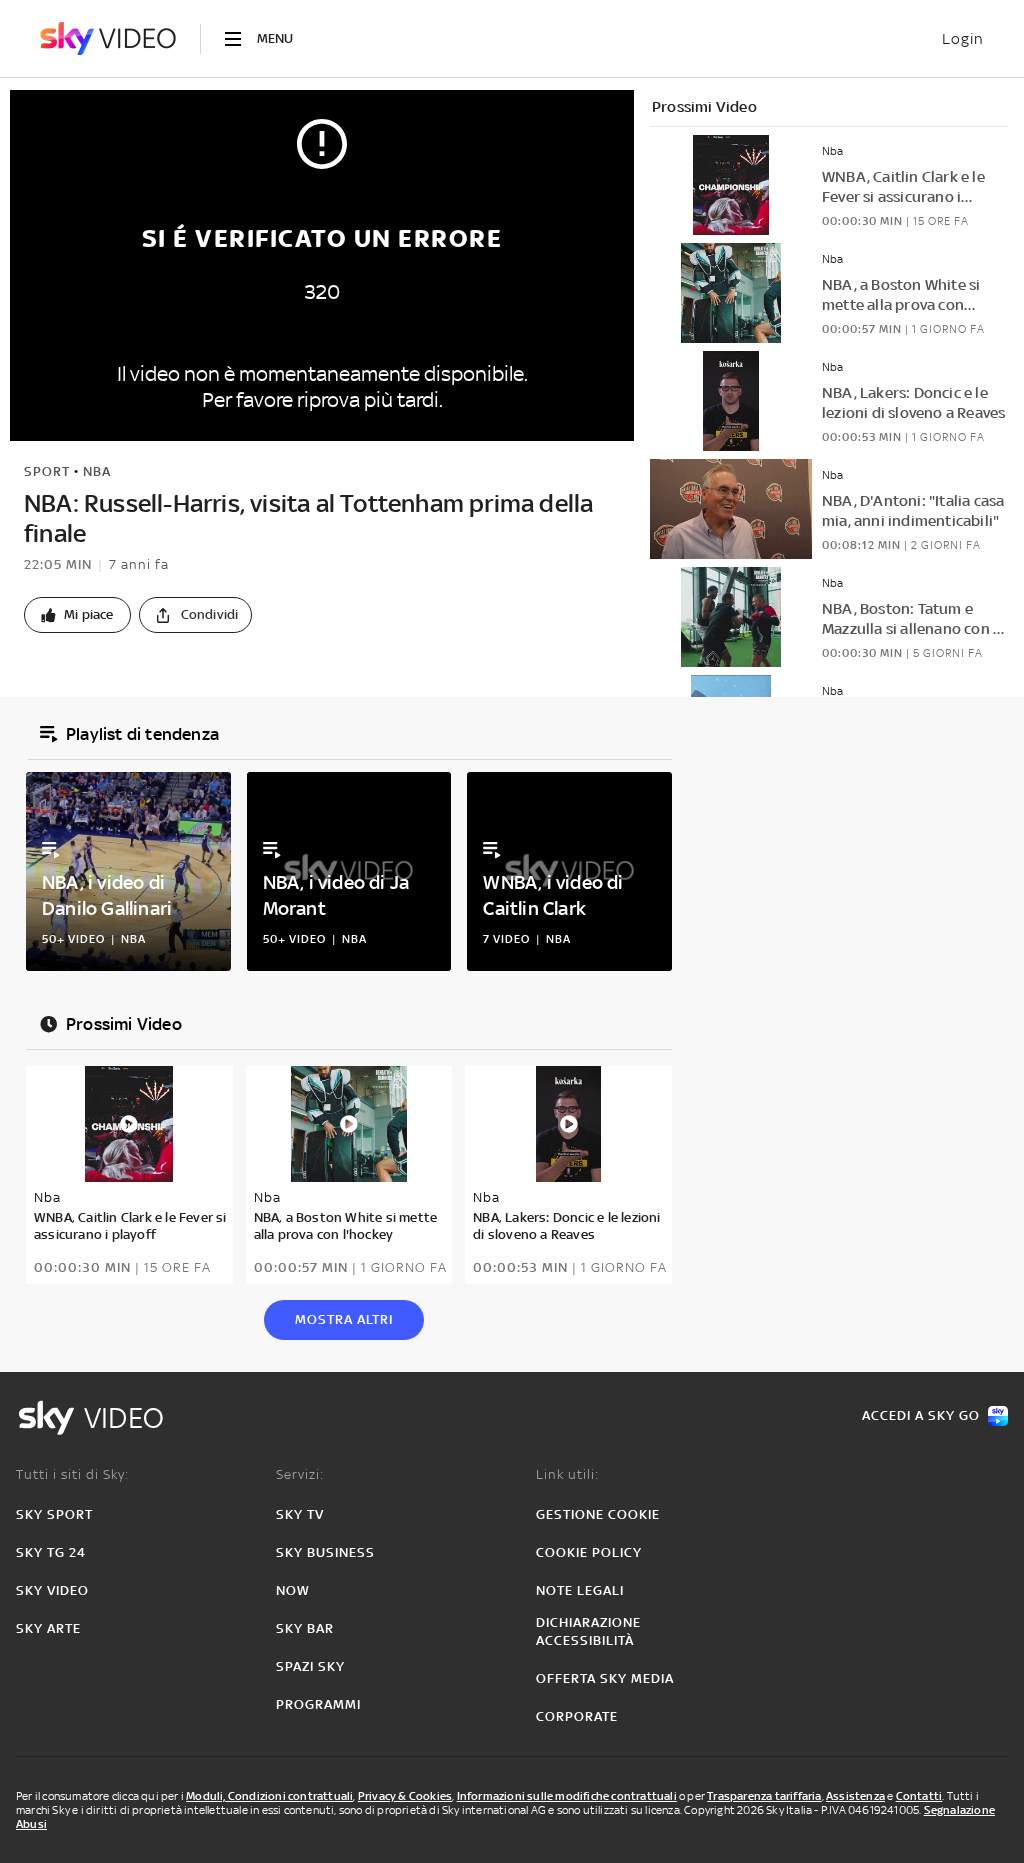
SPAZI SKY (310, 1666)
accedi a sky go (921, 1415)
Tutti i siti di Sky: (72, 1474)
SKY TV (300, 1514)
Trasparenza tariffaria (764, 1796)
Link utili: (567, 1474)
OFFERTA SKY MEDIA (605, 1678)
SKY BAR (305, 1628)
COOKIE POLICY (589, 1552)
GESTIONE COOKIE (598, 1514)
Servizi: (300, 1474)
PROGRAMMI (318, 1704)
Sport (47, 471)
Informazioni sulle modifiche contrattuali (567, 1796)
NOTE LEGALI (580, 1590)
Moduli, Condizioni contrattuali (269, 1796)
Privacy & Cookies (405, 1796)
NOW (293, 1590)
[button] (77, 615)
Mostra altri (344, 1319)
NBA (97, 471)
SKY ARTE (48, 1628)
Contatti (919, 1796)
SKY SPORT (54, 1514)
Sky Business (325, 1552)
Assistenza (855, 1796)
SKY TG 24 (51, 1552)
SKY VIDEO (52, 1590)
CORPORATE (577, 1716)
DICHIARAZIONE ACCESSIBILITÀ (588, 1631)
